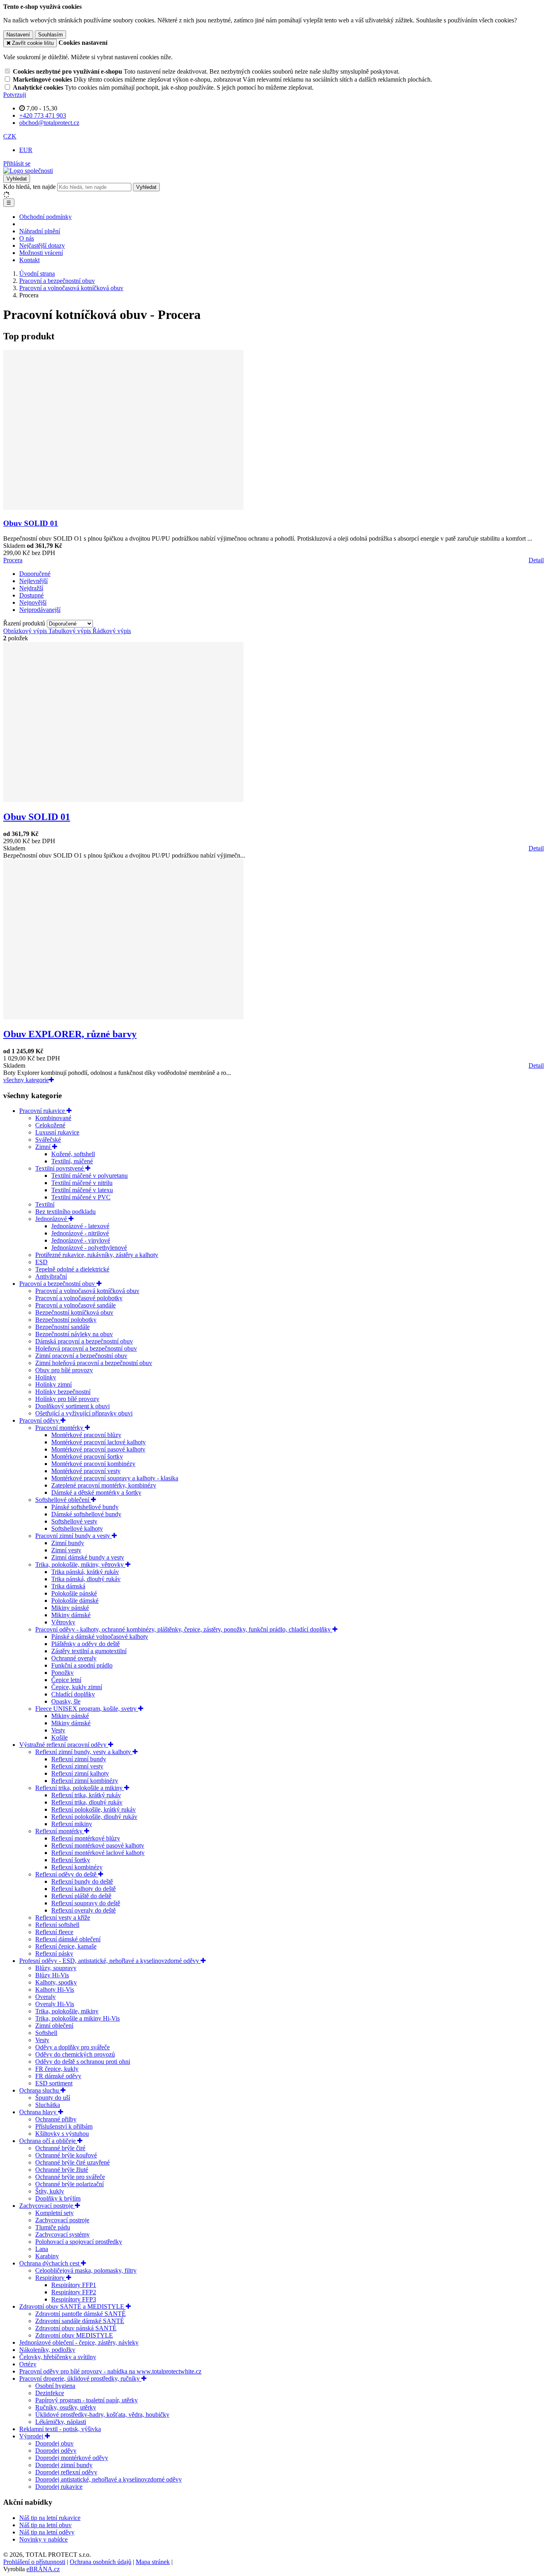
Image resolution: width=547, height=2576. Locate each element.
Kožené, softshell (73, 1154)
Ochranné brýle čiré (60, 2148)
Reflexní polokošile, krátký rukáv (94, 1809)
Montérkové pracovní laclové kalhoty (99, 1442)
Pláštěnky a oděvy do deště (85, 1644)
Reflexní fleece (54, 1932)
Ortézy (28, 2364)
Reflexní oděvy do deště (67, 1874)
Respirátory (51, 2278)
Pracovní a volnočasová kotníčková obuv (87, 1291)
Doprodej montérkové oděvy (72, 2458)
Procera (13, 560)
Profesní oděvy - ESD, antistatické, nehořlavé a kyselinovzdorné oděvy (110, 1961)
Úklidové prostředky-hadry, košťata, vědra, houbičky (102, 2415)
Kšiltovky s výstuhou (62, 2134)
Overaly (45, 1997)
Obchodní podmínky (45, 217)
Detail (536, 560)
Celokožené (50, 1125)
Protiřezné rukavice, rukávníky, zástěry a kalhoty (97, 1255)
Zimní (44, 1147)
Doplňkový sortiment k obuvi (72, 1406)
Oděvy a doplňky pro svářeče (72, 2047)
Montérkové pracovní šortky (87, 1456)
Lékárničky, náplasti (61, 2422)
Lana (42, 2249)
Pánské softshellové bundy (85, 1507)
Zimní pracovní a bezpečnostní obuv (81, 1356)
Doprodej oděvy (56, 2451)
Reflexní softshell (57, 1925)
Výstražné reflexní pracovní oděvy (64, 1745)
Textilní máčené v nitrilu (82, 1183)
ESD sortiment (54, 2083)
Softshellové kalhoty (77, 1529)
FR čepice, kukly (57, 2069)
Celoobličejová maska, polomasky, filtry (86, 2270)
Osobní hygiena (55, 2386)
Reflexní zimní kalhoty (80, 1773)
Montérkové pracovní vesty (86, 1471)
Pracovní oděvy (40, 1420)
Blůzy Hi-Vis (52, 1975)
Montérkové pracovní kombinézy (93, 1464)
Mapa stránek (153, 2562)
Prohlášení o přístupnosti (34, 2562)
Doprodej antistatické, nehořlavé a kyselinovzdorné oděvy (109, 2479)
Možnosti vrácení (41, 253)
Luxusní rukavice (57, 1132)
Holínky (46, 1377)
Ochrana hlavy (39, 2112)
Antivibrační (51, 1276)
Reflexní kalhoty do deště (83, 1889)
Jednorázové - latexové (80, 1226)
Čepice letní (66, 1680)
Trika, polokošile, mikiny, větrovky (80, 1565)
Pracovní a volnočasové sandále (75, 1305)
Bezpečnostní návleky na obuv (74, 1334)
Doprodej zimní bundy (64, 2465)
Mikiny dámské (71, 1615)
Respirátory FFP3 (74, 2299)
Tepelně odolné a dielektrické (72, 1269)
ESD (41, 1262)
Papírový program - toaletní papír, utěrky (86, 2400)
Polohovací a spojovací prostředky (79, 2242)
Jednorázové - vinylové (81, 1240)
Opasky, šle (66, 1701)
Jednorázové (52, 1219)
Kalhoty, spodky (56, 1982)
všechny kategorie (26, 1080)
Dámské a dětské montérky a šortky (96, 1492)
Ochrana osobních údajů (101, 2562)
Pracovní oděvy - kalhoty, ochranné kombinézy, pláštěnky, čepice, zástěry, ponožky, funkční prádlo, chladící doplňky (184, 1629)
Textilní (45, 1204)
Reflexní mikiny (72, 1824)
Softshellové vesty (74, 1521)
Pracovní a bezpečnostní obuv (58, 1284)
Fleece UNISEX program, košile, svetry (87, 1709)
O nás (27, 238)
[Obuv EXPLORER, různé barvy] (123, 1017)
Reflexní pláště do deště (81, 1896)
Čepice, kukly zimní (77, 1687)
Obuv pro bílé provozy (64, 1370)
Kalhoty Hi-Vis (55, 1990)
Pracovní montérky (60, 1428)
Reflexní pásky (54, 1954)
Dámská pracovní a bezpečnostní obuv (84, 1341)
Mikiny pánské (70, 1608)
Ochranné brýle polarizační (69, 2184)
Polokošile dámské (75, 1601)
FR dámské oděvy (58, 2076)
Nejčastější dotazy (42, 246)
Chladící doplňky (73, 1694)
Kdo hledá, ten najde (29, 187)
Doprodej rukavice (59, 2487)
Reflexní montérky (60, 1831)
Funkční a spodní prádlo (82, 1665)
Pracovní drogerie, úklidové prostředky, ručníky (80, 2379)
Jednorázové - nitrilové (80, 1233)
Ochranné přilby (56, 2119)
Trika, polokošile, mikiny (67, 2011)
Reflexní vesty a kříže (63, 1917)
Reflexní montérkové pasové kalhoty (98, 1845)
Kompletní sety (54, 2213)
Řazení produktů (25, 623)
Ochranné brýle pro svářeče (70, 2177)
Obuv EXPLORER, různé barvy (70, 1034)
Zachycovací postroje (47, 2206)
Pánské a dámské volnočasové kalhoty (100, 1637)
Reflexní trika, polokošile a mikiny (80, 1788)
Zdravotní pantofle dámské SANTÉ (80, 2314)
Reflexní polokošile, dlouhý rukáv (94, 1817)
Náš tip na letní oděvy (47, 2532)
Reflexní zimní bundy (79, 1759)
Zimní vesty (66, 1550)
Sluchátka (48, 2105)
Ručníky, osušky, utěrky (66, 2407)
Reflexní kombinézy (77, 1867)
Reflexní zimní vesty (77, 1766)
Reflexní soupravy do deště (86, 1903)
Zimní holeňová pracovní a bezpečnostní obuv (94, 1363)
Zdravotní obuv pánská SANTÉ (76, 2328)
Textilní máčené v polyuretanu (89, 1176)
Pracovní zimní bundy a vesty (73, 1536)
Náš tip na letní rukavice (50, 2518)
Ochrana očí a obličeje (48, 2141)
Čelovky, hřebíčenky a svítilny (58, 2357)
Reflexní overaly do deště (83, 1910)
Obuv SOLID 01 (31, 523)
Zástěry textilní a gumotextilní (89, 1651)
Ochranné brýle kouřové (66, 2155)
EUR (26, 150)
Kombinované (53, 1118)
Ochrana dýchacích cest (50, 2263)
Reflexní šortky (71, 1860)
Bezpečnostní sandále (62, 1327)
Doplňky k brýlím (58, 2198)
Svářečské (48, 1140)
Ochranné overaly (74, 1658)
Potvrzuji (15, 95)
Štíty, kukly (50, 2191)
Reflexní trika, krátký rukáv (86, 1795)
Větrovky (63, 1622)
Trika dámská (68, 1586)
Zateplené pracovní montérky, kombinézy (104, 1485)
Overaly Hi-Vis (55, 2004)
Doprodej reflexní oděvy (66, 2472)
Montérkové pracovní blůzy (86, 1435)
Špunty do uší (53, 2098)
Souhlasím (50, 35)
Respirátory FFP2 (74, 2292)
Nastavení (18, 35)
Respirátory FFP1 (74, 2285)
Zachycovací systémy (62, 2234)
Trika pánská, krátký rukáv (85, 1572)
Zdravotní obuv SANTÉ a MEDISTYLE (72, 2306)
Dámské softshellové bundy (86, 1514)
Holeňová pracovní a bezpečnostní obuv (86, 1348)
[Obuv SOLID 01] (123, 508)
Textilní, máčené (72, 1161)
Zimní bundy (68, 1543)
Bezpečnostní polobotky (66, 1320)
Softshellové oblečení (63, 1500)
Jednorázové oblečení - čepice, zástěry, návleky (79, 2342)
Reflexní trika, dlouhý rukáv (87, 1802)
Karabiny (47, 2256)
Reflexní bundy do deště (82, 1881)
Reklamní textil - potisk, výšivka (60, 2429)
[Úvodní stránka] (28, 171)
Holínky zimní (53, 1384)
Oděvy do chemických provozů (75, 2054)
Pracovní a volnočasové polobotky (79, 1298)
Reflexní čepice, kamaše (66, 1946)
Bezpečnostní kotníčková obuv (74, 1312)
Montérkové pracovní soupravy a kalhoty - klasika (115, 1478)
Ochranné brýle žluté (62, 2170)
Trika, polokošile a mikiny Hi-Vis (77, 2018)
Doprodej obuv (54, 2443)
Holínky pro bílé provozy (67, 1399)
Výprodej (32, 2436)
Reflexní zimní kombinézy (85, 1781)
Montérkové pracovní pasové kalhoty (98, 1449)
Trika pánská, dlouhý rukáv (86, 1579)
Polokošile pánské (74, 1593)
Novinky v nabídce (43, 2539)
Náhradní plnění (40, 231)
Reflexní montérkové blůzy (86, 1838)
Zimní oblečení (54, 2026)
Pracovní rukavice (43, 1111)
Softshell (46, 2033)
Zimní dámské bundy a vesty (88, 1557)
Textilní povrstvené (60, 1168)
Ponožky (62, 1673)
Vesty (58, 1730)
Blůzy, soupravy (56, 1968)
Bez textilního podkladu (65, 1212)
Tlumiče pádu (53, 2227)
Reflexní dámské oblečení (68, 1939)
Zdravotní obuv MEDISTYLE (74, 2335)
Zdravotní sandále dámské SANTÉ (80, 2321)
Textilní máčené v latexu (82, 1190)
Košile (59, 1737)
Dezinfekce (50, 2393)
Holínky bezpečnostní (63, 1392)
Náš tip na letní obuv (45, 2525)
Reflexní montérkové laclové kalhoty (98, 1853)
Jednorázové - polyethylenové (89, 1248)
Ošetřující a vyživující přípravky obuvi (84, 1413)
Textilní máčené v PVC (81, 1197)
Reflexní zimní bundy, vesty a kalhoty (84, 1752)
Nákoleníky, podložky (47, 2350)
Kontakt (29, 260)
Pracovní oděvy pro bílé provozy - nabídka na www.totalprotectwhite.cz (110, 2371)
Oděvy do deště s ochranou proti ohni (83, 2062)
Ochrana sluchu (40, 2090)
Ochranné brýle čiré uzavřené (72, 2162)
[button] (10, 136)
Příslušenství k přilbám (64, 2126)
